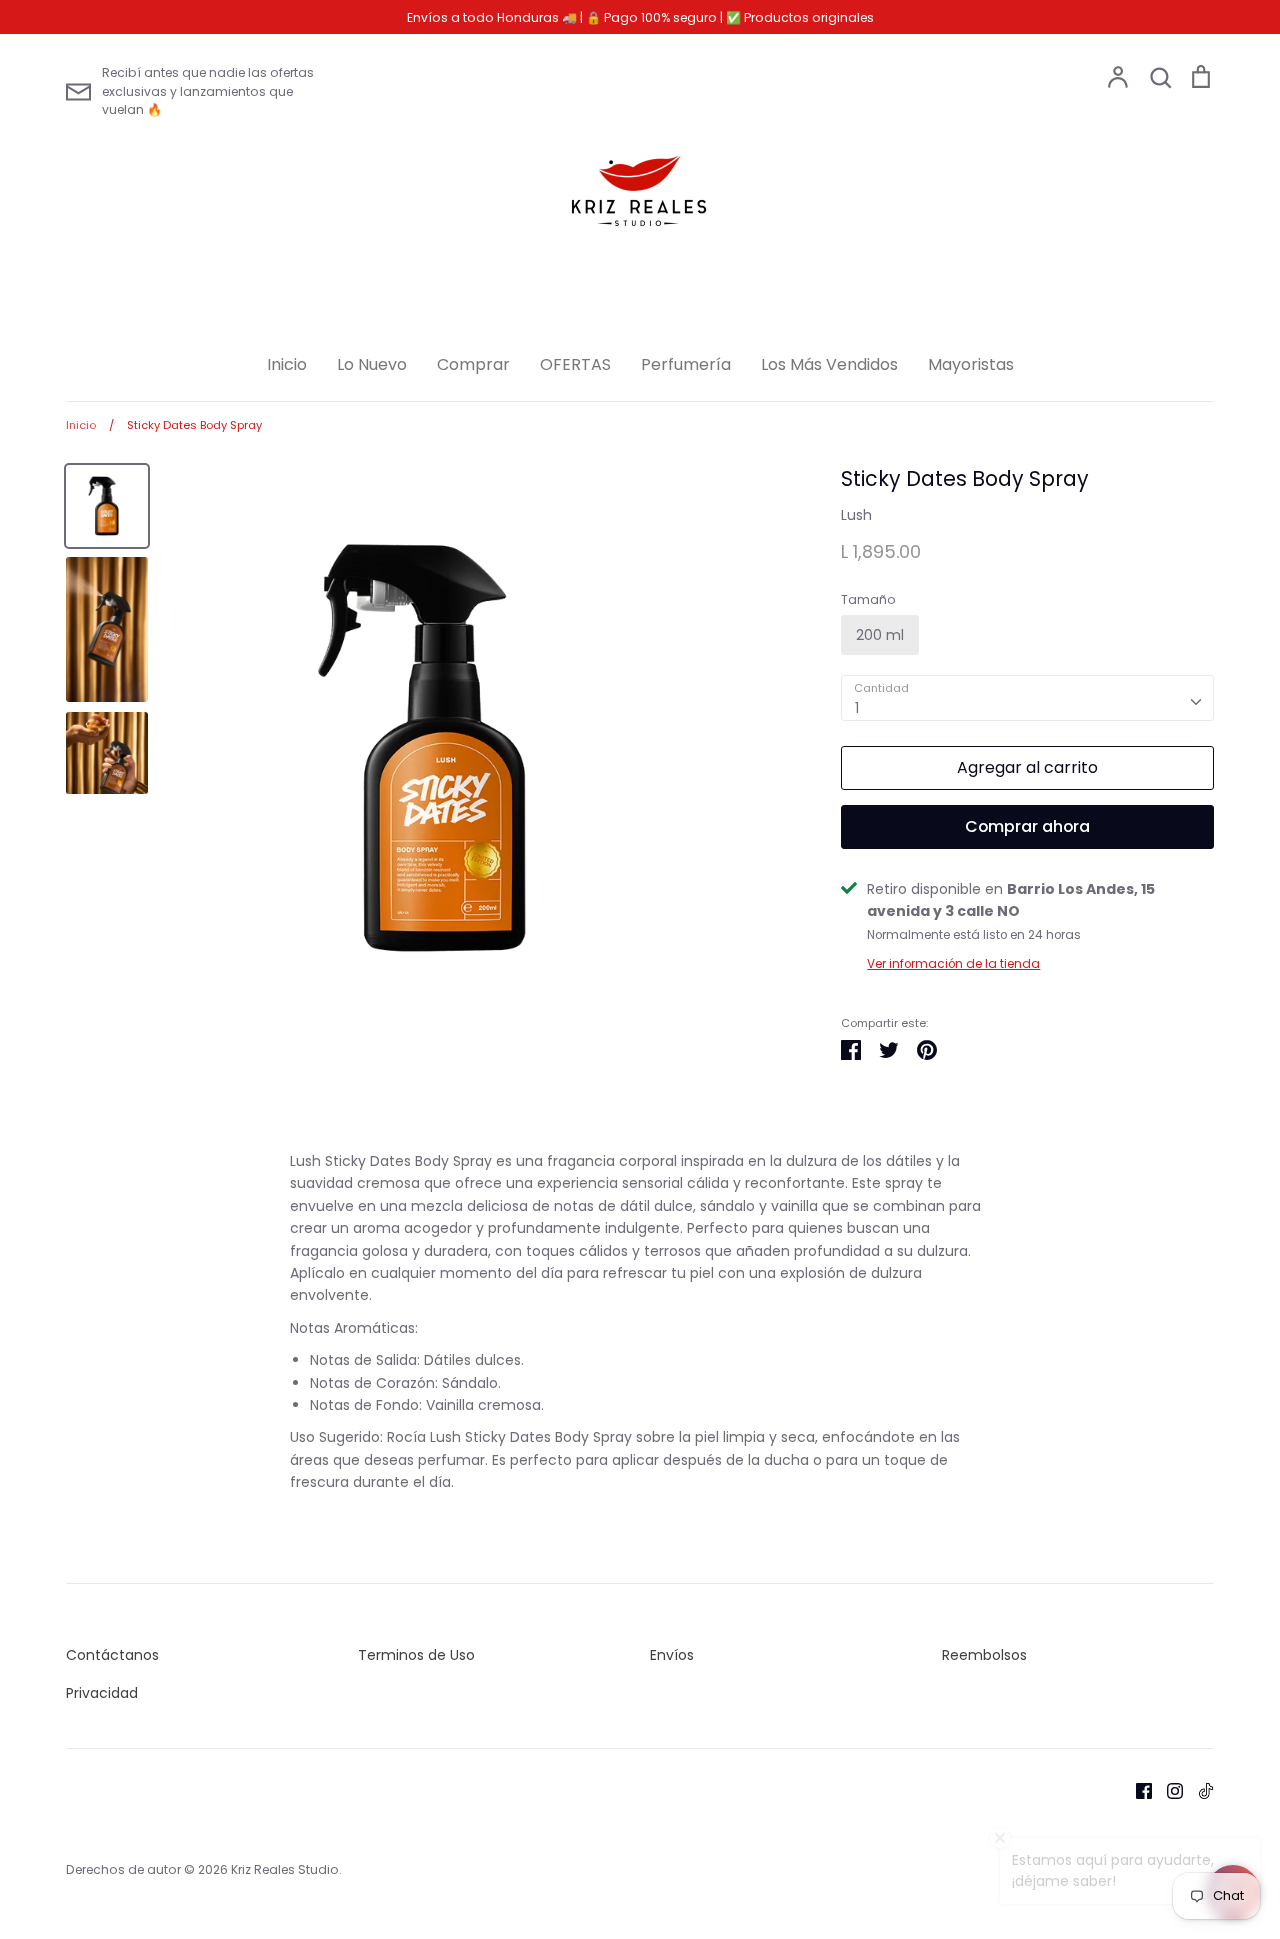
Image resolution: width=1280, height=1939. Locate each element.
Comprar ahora (1027, 826)
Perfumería (686, 364)
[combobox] (1027, 698)
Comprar (473, 364)
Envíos (672, 1655)
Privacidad (102, 1693)
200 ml (880, 635)
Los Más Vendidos (829, 364)
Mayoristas (971, 364)
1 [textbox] (857, 708)
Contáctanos (112, 1655)
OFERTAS (575, 364)
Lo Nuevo (372, 364)
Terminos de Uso (416, 1655)
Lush (856, 515)
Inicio (287, 364)
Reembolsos (984, 1655)
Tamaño (868, 600)
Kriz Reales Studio (285, 1869)
